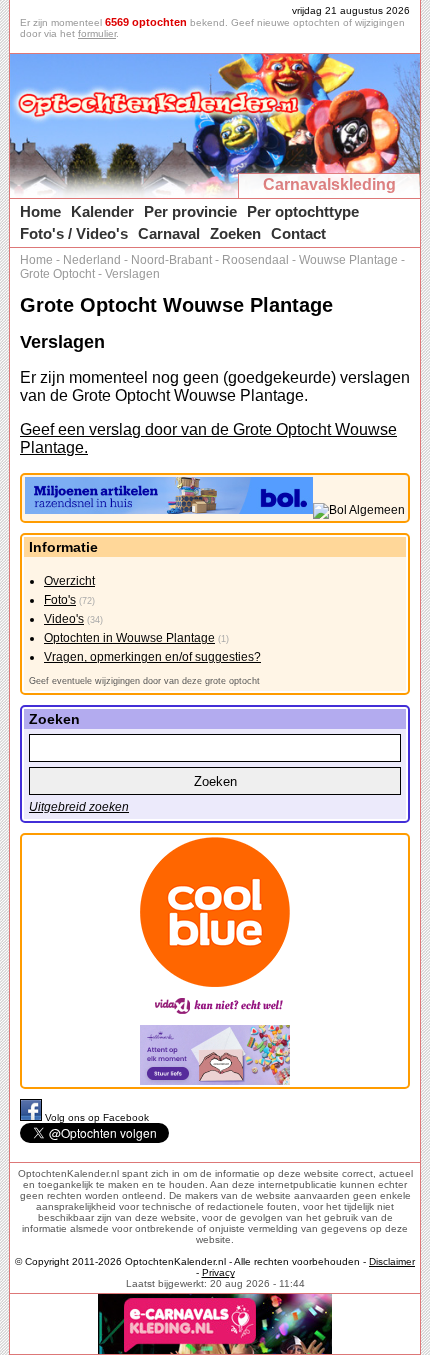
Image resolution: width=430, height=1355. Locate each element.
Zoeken (235, 233)
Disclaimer (392, 1261)
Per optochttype (303, 211)
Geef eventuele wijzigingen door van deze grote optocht (144, 681)
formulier (97, 33)
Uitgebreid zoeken (79, 807)
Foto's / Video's (74, 233)
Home (40, 211)
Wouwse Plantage (348, 260)
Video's (64, 619)
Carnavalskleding (329, 184)
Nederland (92, 260)
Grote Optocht (57, 274)
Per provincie (190, 211)
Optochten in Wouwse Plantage (129, 638)
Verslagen (132, 274)
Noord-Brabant (171, 260)
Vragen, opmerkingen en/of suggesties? (152, 657)
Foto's (60, 600)
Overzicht (69, 581)
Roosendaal (255, 260)
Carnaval (169, 233)
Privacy (218, 1272)
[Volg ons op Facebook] (32, 1117)
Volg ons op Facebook (97, 1117)
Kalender (102, 211)
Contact (298, 233)
